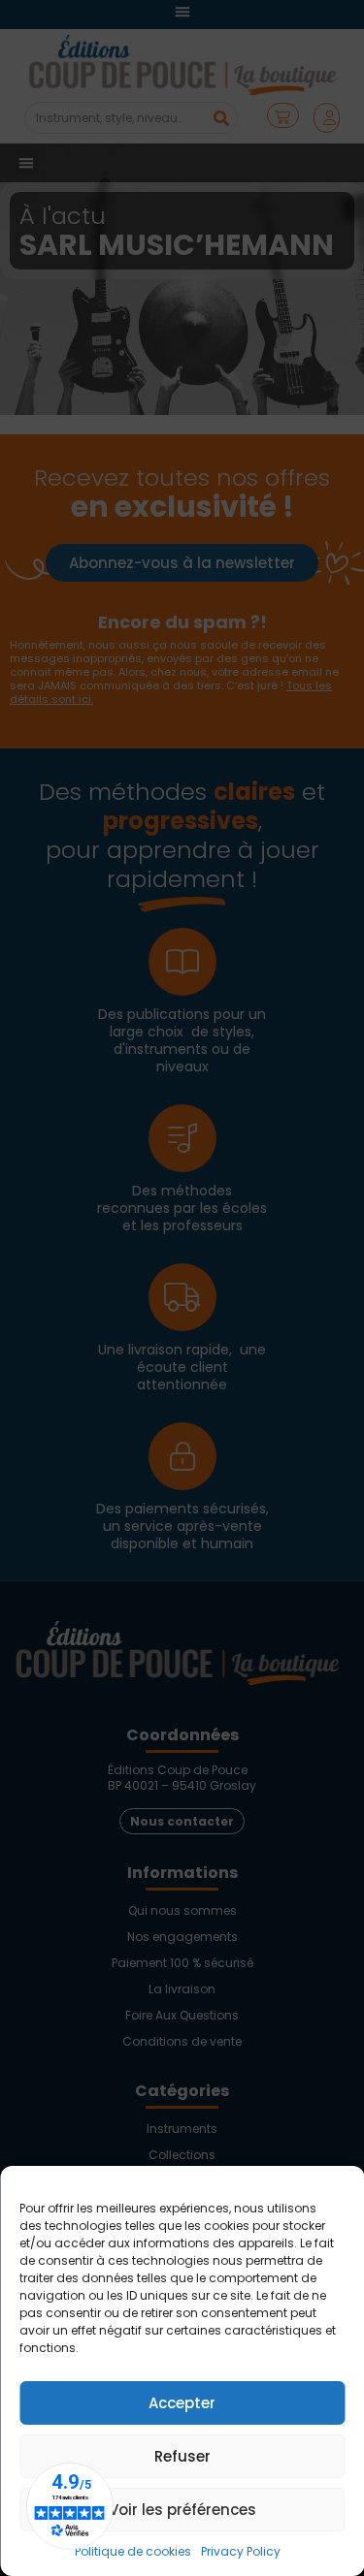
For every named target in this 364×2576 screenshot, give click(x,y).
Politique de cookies (133, 2551)
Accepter (182, 2403)
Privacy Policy (241, 2551)
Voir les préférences (182, 2510)
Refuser (182, 2456)
